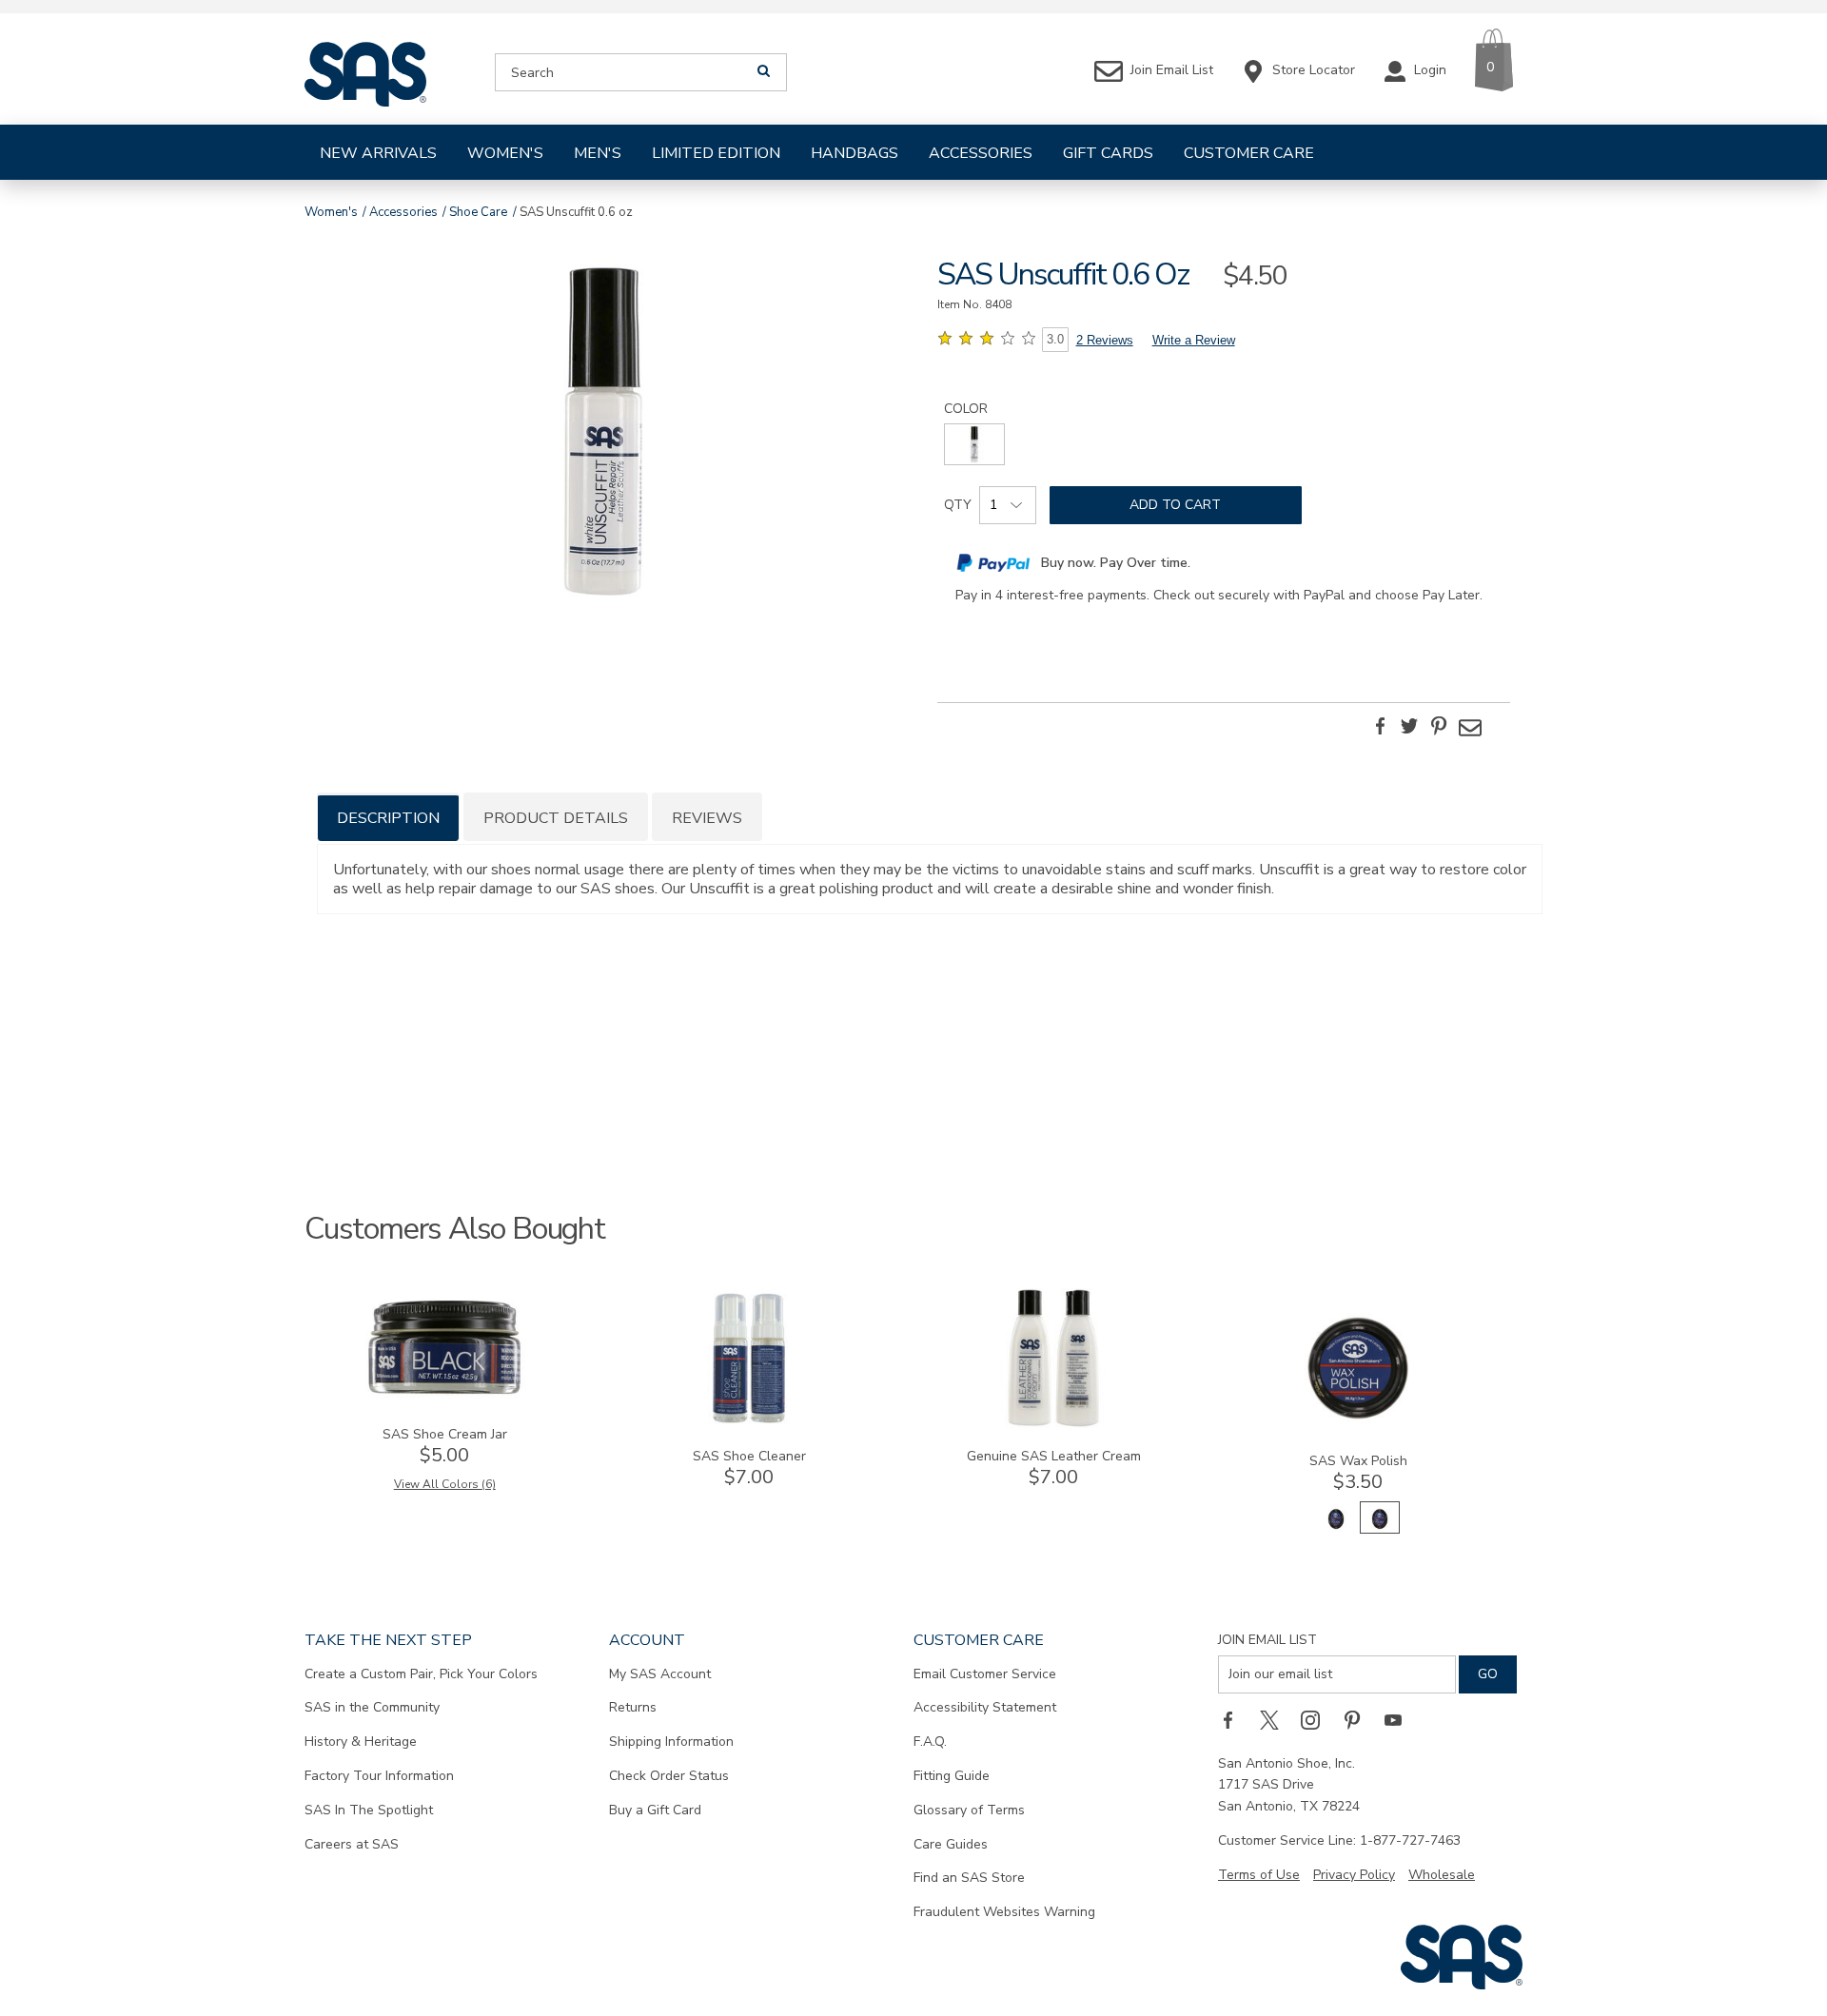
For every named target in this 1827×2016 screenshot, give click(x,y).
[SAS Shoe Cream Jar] (444, 1402)
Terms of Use (1259, 1875)
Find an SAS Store (969, 1878)
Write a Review (1194, 340)
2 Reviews (1105, 340)
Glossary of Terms (969, 1810)
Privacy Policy (1354, 1875)
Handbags (855, 153)
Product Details (556, 818)
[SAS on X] (1276, 1720)
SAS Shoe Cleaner (749, 1456)
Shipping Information (671, 1742)
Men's (598, 153)
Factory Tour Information (379, 1776)
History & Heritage (361, 1742)
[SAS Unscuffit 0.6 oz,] (603, 434)
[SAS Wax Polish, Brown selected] (1380, 1529)
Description (388, 818)
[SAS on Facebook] (1234, 1720)
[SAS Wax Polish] (1358, 1429)
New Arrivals (378, 153)
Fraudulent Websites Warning (1004, 1912)
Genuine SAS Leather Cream (1054, 1456)
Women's (505, 153)
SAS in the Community (372, 1707)
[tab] (388, 817)
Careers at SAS (352, 1844)
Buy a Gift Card (655, 1810)
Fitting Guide (952, 1776)
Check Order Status (669, 1776)
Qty (958, 505)
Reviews (707, 818)
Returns (633, 1707)
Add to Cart (1175, 505)
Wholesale (1442, 1875)
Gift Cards (1108, 153)
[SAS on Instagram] (1317, 1720)
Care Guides (951, 1844)
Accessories (981, 153)
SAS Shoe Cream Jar (445, 1434)
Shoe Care (478, 212)
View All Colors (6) (445, 1484)
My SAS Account (660, 1674)
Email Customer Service (985, 1674)
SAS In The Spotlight (369, 1810)
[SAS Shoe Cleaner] (749, 1424)
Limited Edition (716, 153)
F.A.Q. (930, 1742)
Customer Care (1249, 153)
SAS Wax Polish (1358, 1461)
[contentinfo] (974, 444)
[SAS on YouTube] (1400, 1720)
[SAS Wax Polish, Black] (1336, 1529)
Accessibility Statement (985, 1707)
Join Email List (1267, 1640)
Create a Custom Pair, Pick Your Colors (421, 1674)
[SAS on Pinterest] (1359, 1720)
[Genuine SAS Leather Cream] (1053, 1424)
